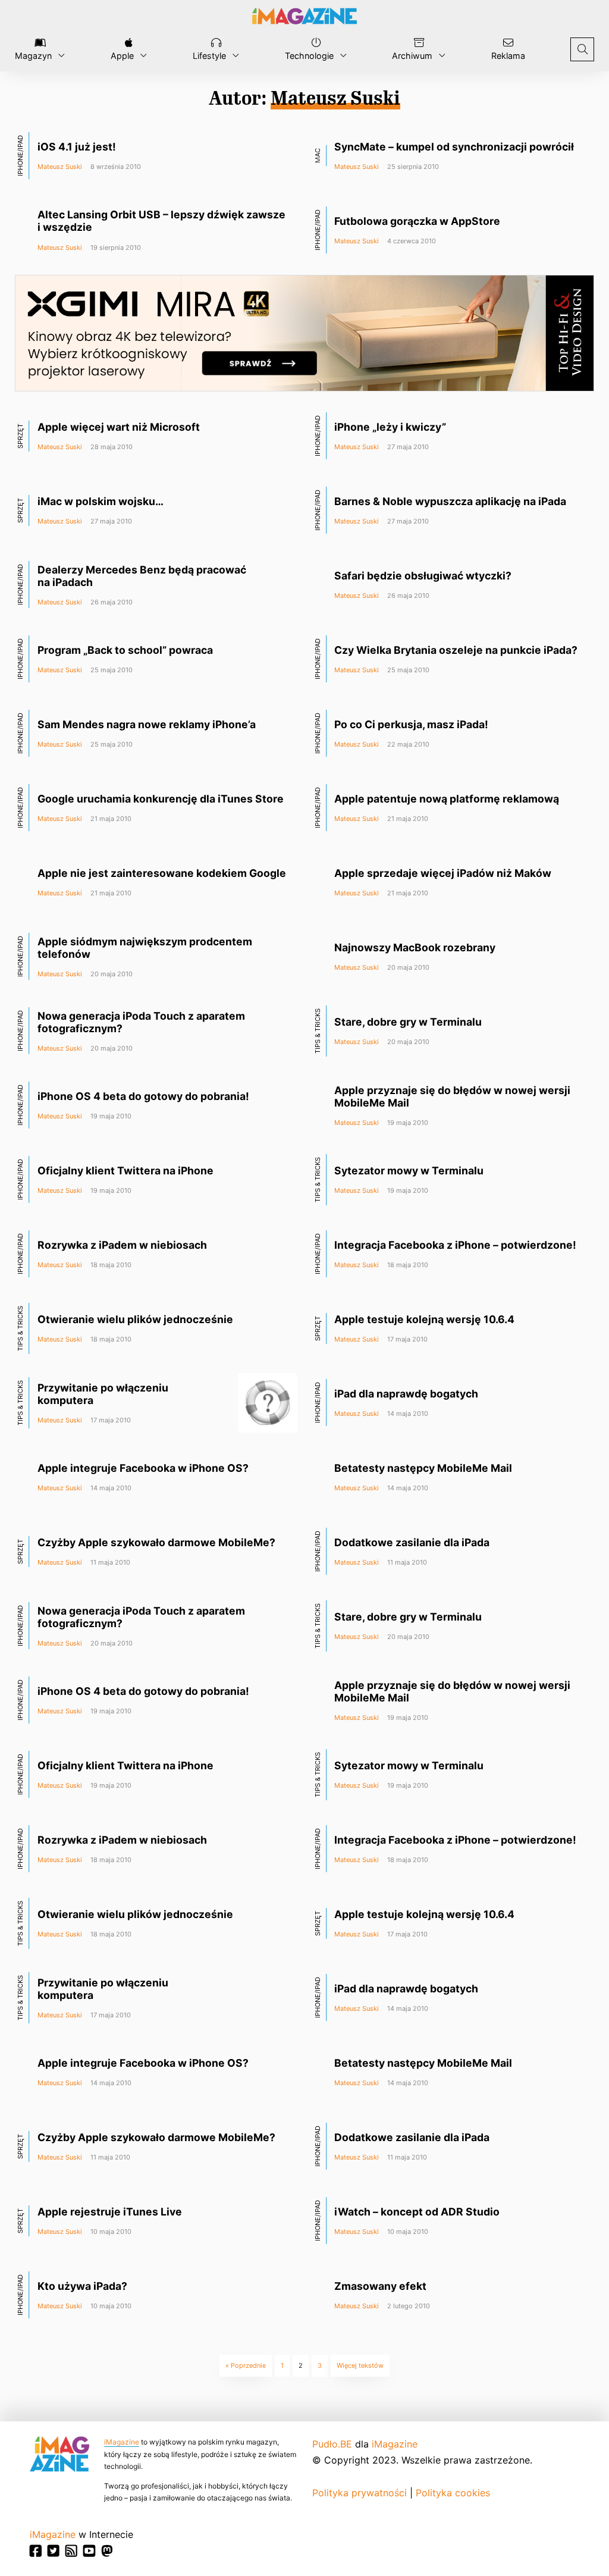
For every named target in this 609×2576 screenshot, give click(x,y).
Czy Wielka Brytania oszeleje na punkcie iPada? (456, 650)
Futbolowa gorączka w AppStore (417, 221)
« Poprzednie (246, 2365)
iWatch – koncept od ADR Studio (417, 2212)
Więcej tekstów (360, 2365)
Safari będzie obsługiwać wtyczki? (423, 576)
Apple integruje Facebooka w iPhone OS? (143, 1468)
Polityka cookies (453, 2493)
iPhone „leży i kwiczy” (390, 427)
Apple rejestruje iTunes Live (110, 2212)
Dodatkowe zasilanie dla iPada (412, 1542)
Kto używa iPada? (82, 2286)
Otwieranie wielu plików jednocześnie (135, 1319)
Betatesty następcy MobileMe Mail (423, 1468)
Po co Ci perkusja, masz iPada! (411, 724)
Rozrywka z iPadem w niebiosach (122, 1245)
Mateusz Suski (60, 167)
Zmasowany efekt (380, 2286)
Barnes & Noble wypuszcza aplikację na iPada (450, 501)
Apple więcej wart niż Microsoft (119, 427)
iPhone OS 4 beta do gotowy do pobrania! (143, 1096)
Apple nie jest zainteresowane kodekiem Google (162, 873)
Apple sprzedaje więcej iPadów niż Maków (443, 873)
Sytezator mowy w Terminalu (409, 1171)
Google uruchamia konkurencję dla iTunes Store (161, 799)
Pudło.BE (332, 2444)
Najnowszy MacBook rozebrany (415, 947)
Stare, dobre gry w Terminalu (408, 1022)
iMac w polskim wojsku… (101, 501)
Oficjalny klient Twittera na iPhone (125, 1171)
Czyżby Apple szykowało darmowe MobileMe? (156, 1542)
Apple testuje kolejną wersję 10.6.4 (424, 1319)
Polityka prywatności (360, 2493)
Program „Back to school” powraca (125, 650)
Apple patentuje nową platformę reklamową (447, 799)
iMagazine (122, 2442)
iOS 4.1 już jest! (77, 147)
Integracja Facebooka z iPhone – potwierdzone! (455, 1245)
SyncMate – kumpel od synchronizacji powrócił (454, 147)
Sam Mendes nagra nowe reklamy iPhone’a (147, 724)
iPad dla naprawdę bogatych (406, 1394)
